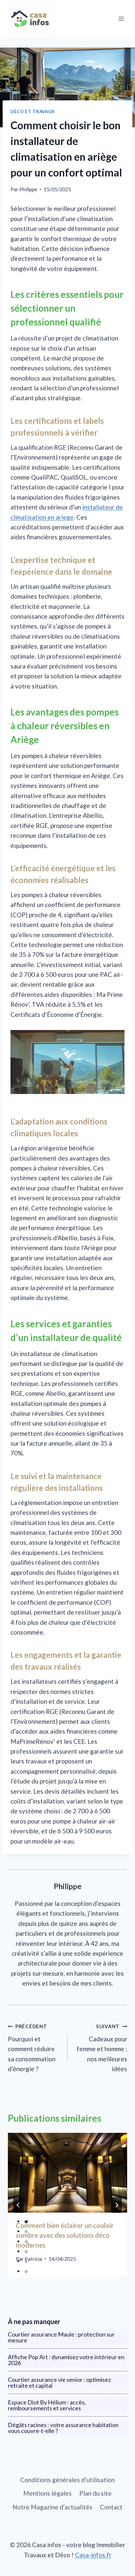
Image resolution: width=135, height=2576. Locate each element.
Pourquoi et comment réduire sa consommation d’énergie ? (32, 2048)
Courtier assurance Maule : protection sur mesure (61, 2337)
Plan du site (96, 2493)
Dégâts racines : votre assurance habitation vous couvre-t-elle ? (63, 2428)
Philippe (28, 189)
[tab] (26, 2222)
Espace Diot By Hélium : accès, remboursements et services (47, 2405)
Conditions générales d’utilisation (67, 2480)
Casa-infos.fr (93, 2555)
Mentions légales (48, 2493)
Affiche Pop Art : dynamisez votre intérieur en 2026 (66, 2360)
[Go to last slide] (18, 2205)
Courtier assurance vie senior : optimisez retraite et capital (59, 2382)
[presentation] (67, 2173)
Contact (111, 2507)
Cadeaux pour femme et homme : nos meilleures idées (102, 2048)
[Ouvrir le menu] (121, 19)
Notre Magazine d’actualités (52, 2507)
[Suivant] (117, 2205)
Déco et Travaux (33, 112)
